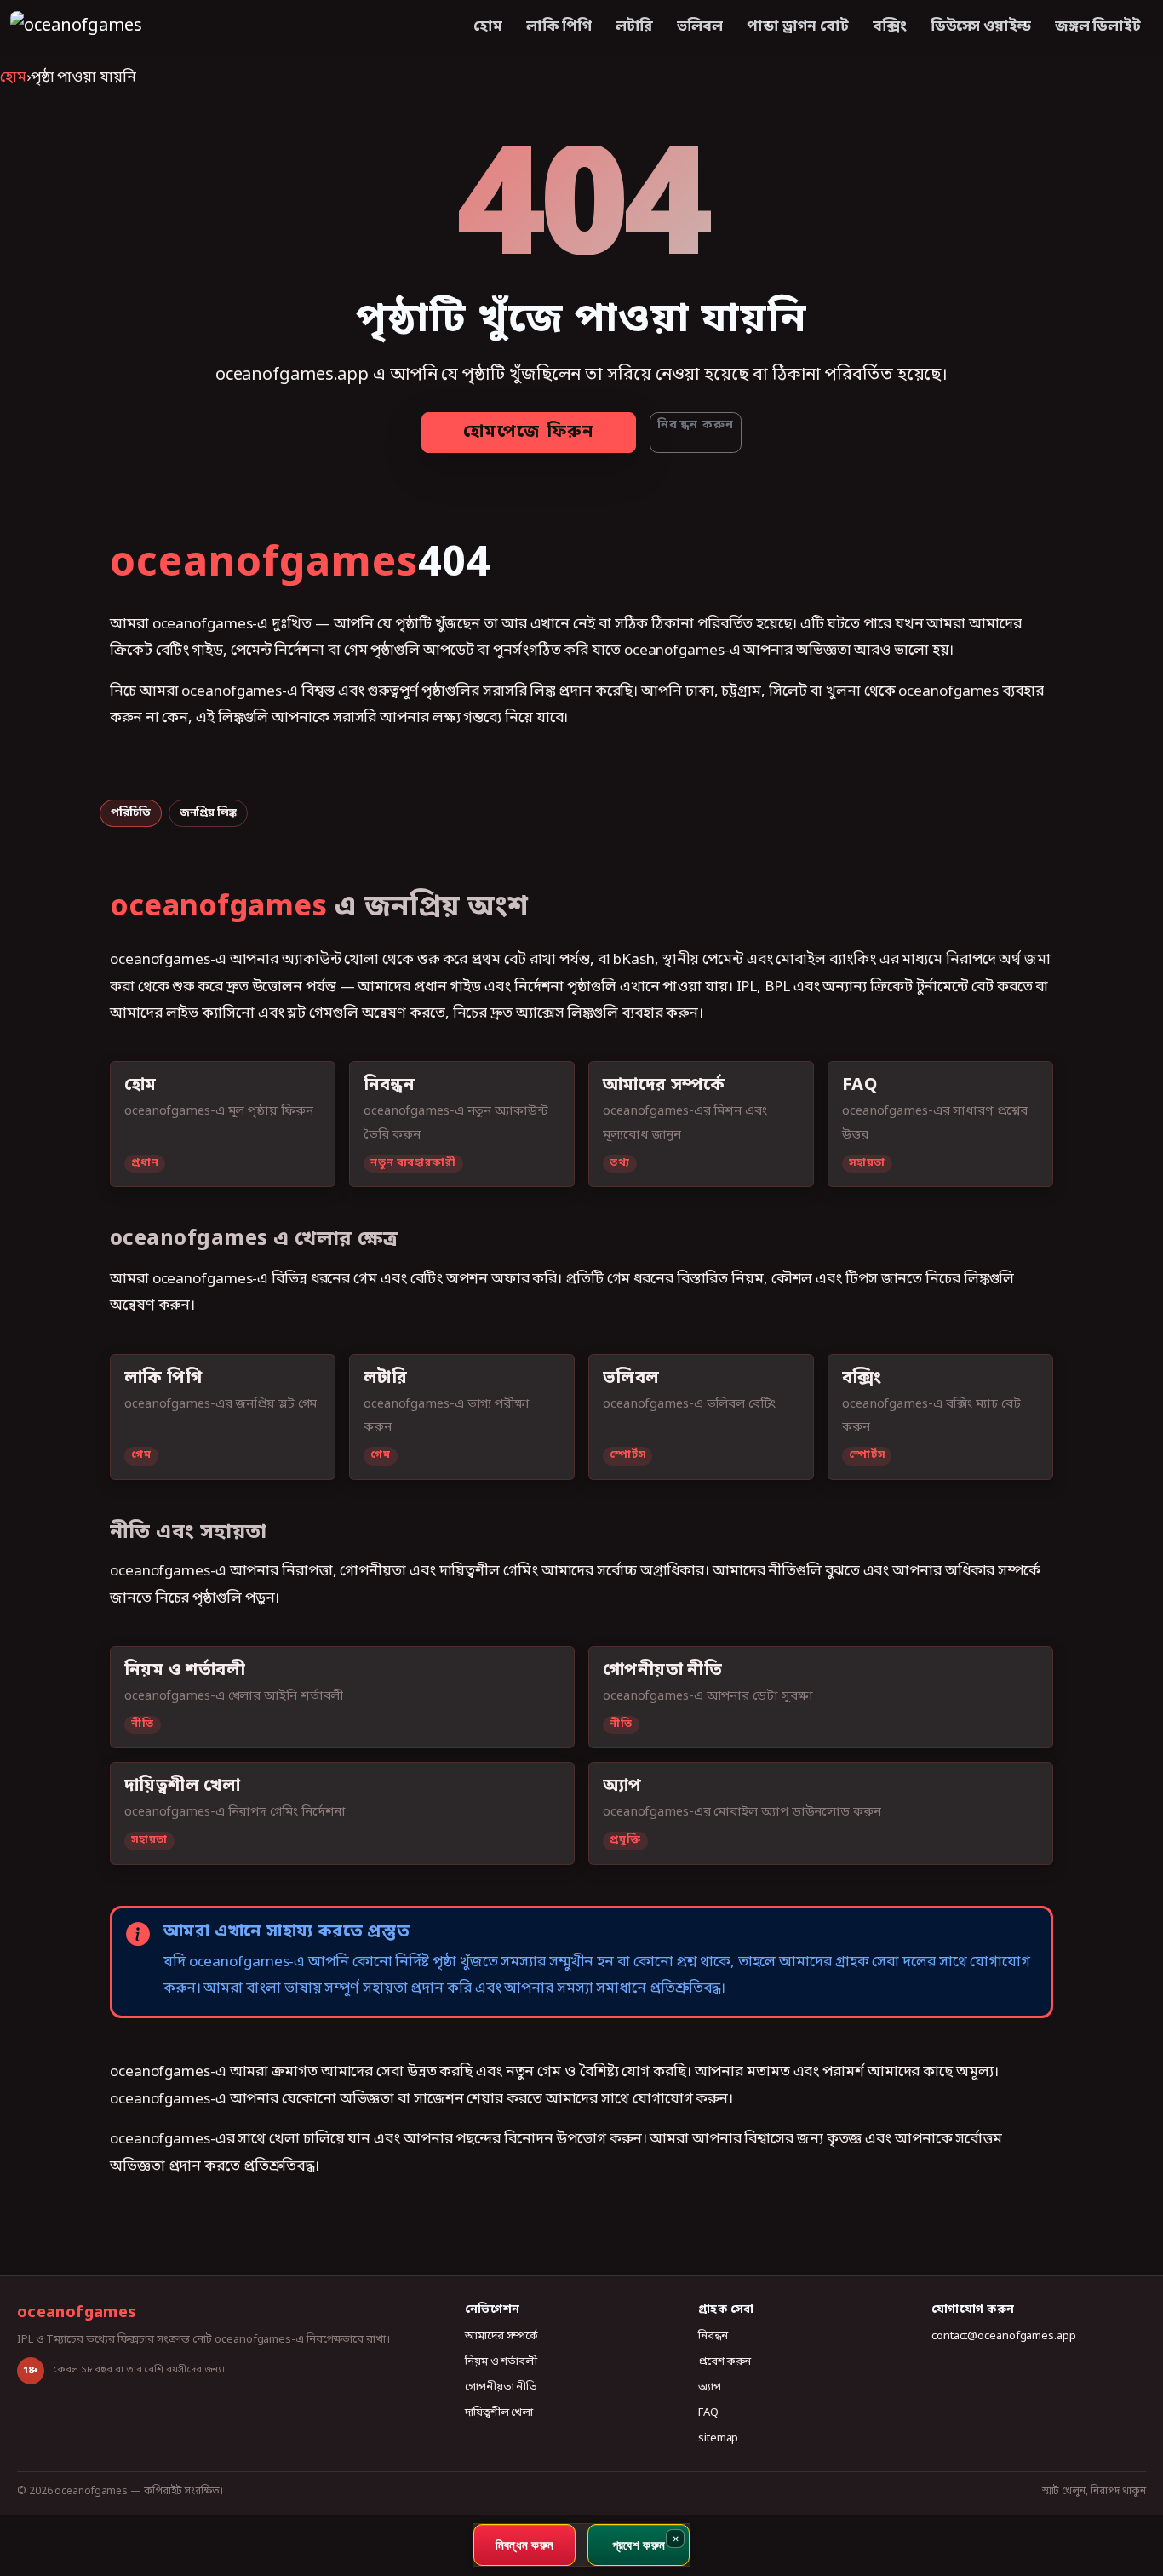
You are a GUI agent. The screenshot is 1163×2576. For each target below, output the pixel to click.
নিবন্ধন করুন (696, 425)
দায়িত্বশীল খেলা (499, 2413)
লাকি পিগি (559, 27)
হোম (488, 27)
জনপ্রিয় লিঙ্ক (208, 813)
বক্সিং (890, 27)
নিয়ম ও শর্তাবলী (501, 2362)
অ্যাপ (710, 2387)
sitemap (718, 2438)
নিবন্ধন (713, 2336)
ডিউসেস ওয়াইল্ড (981, 27)
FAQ (708, 2413)
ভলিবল (700, 27)
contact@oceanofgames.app (1004, 2336)
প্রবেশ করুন (725, 2362)
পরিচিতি (131, 813)
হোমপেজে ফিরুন (529, 433)
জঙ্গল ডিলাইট (1098, 27)
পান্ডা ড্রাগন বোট (798, 27)
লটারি (635, 27)
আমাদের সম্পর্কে (501, 2336)
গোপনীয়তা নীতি (501, 2387)
